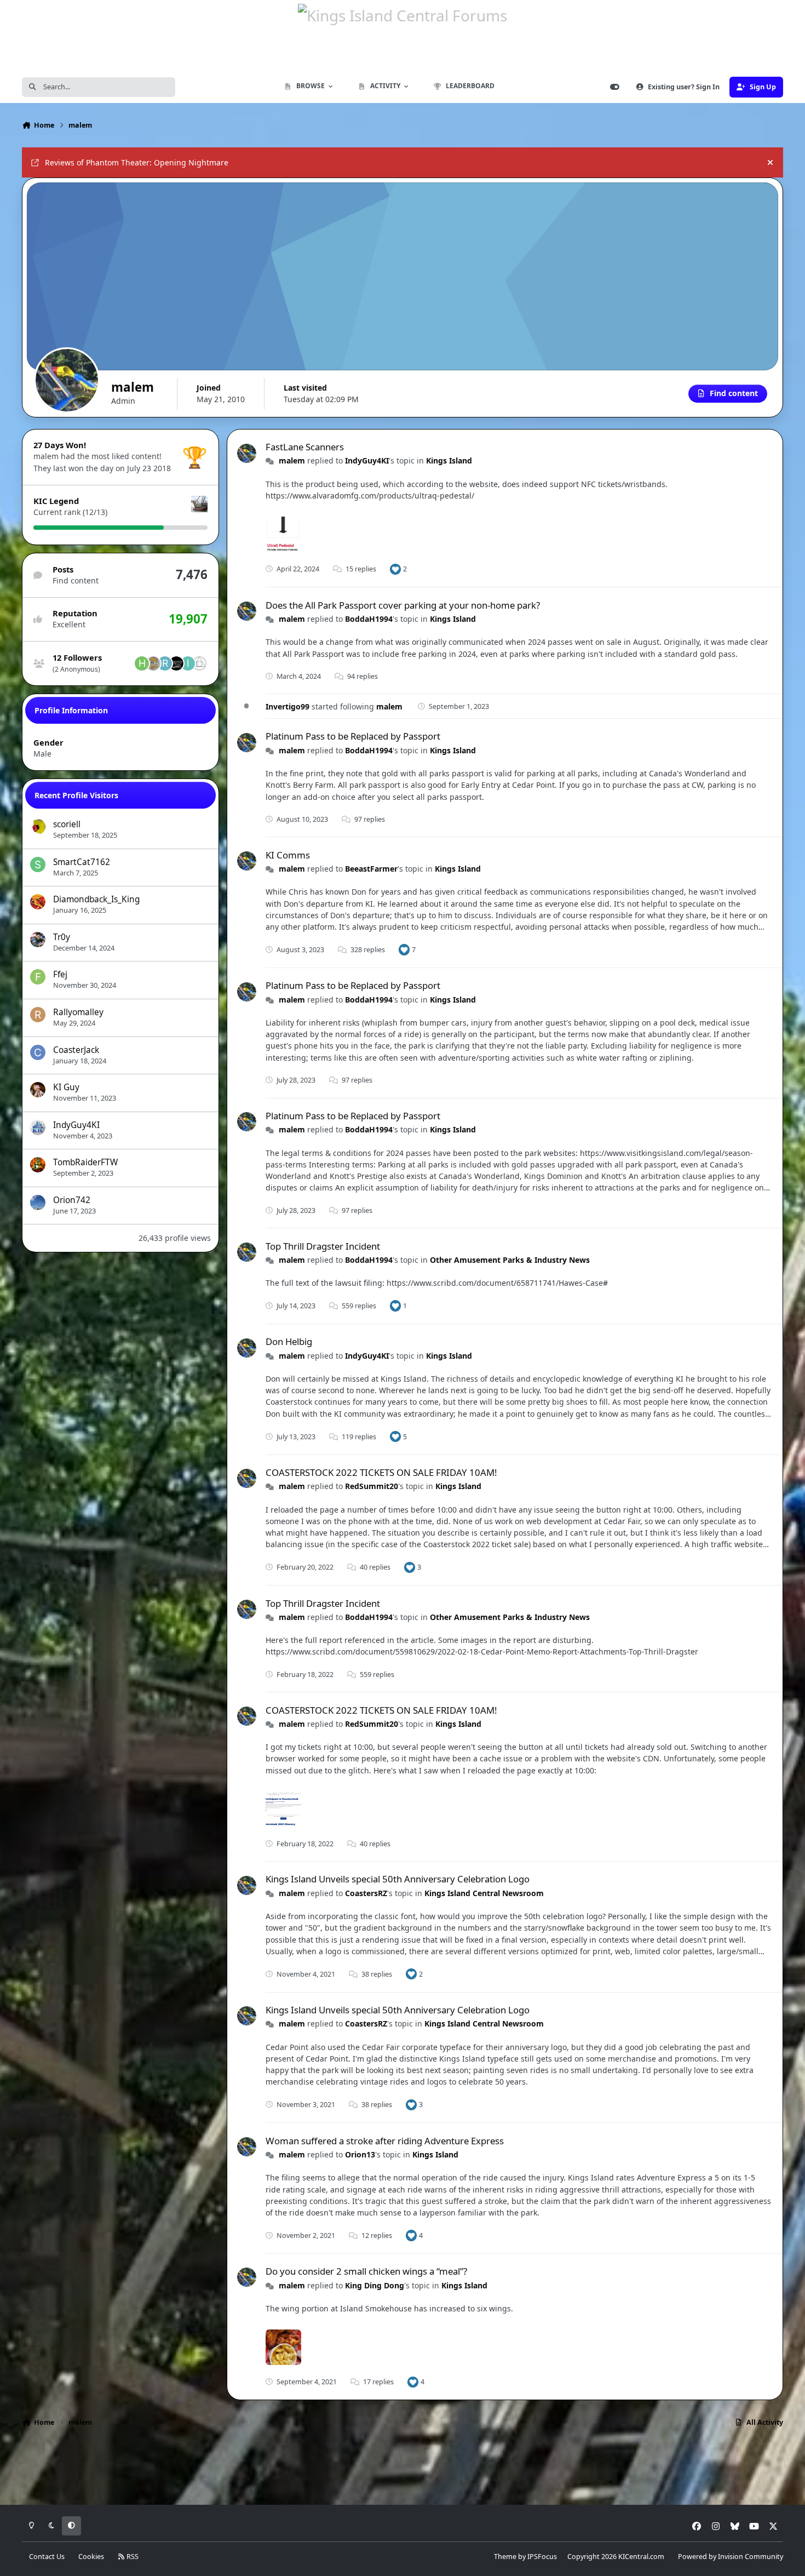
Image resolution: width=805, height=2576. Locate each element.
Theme (505, 2557)
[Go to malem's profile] (247, 453)
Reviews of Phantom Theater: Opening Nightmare (137, 162)
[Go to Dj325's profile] (153, 663)
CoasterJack (76, 1050)
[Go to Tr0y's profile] (38, 940)
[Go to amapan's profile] (199, 663)
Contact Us (47, 2557)
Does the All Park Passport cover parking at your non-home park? (403, 605)
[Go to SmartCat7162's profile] (38, 865)
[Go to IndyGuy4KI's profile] (38, 1127)
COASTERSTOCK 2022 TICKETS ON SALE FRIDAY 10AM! (381, 1472)
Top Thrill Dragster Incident (323, 1246)
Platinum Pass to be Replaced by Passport (353, 736)
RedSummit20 (372, 1486)
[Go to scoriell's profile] (38, 827)
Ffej (60, 974)
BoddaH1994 (369, 619)
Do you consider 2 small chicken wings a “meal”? (366, 2271)
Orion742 (72, 1200)
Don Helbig (289, 1341)
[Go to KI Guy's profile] (38, 1090)
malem (292, 460)
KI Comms (288, 855)
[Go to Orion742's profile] (38, 1203)
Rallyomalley (78, 1012)
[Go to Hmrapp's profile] (142, 663)
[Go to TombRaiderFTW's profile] (38, 1165)
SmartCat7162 (82, 862)
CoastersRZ (366, 1893)
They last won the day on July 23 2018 (102, 468)
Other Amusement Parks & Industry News (510, 1260)
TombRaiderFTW (85, 1162)
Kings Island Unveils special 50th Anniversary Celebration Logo (398, 1879)
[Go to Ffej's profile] (38, 977)
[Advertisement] (403, 2470)
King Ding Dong (375, 2285)
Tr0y (62, 937)
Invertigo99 (287, 706)
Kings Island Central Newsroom (484, 1893)
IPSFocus (542, 2557)
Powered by (731, 2557)
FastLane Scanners (305, 447)
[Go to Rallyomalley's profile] (38, 1015)
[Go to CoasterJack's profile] (38, 1052)
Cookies (91, 2557)
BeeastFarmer (371, 869)
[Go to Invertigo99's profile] (188, 663)
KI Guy (66, 1087)
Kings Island (449, 460)
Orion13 (360, 2154)
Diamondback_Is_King (96, 899)
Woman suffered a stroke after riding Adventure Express (385, 2141)
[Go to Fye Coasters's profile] (176, 663)
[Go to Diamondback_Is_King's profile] (38, 902)
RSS (132, 2557)
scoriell (67, 824)
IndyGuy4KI (76, 1125)
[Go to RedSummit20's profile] (165, 663)
